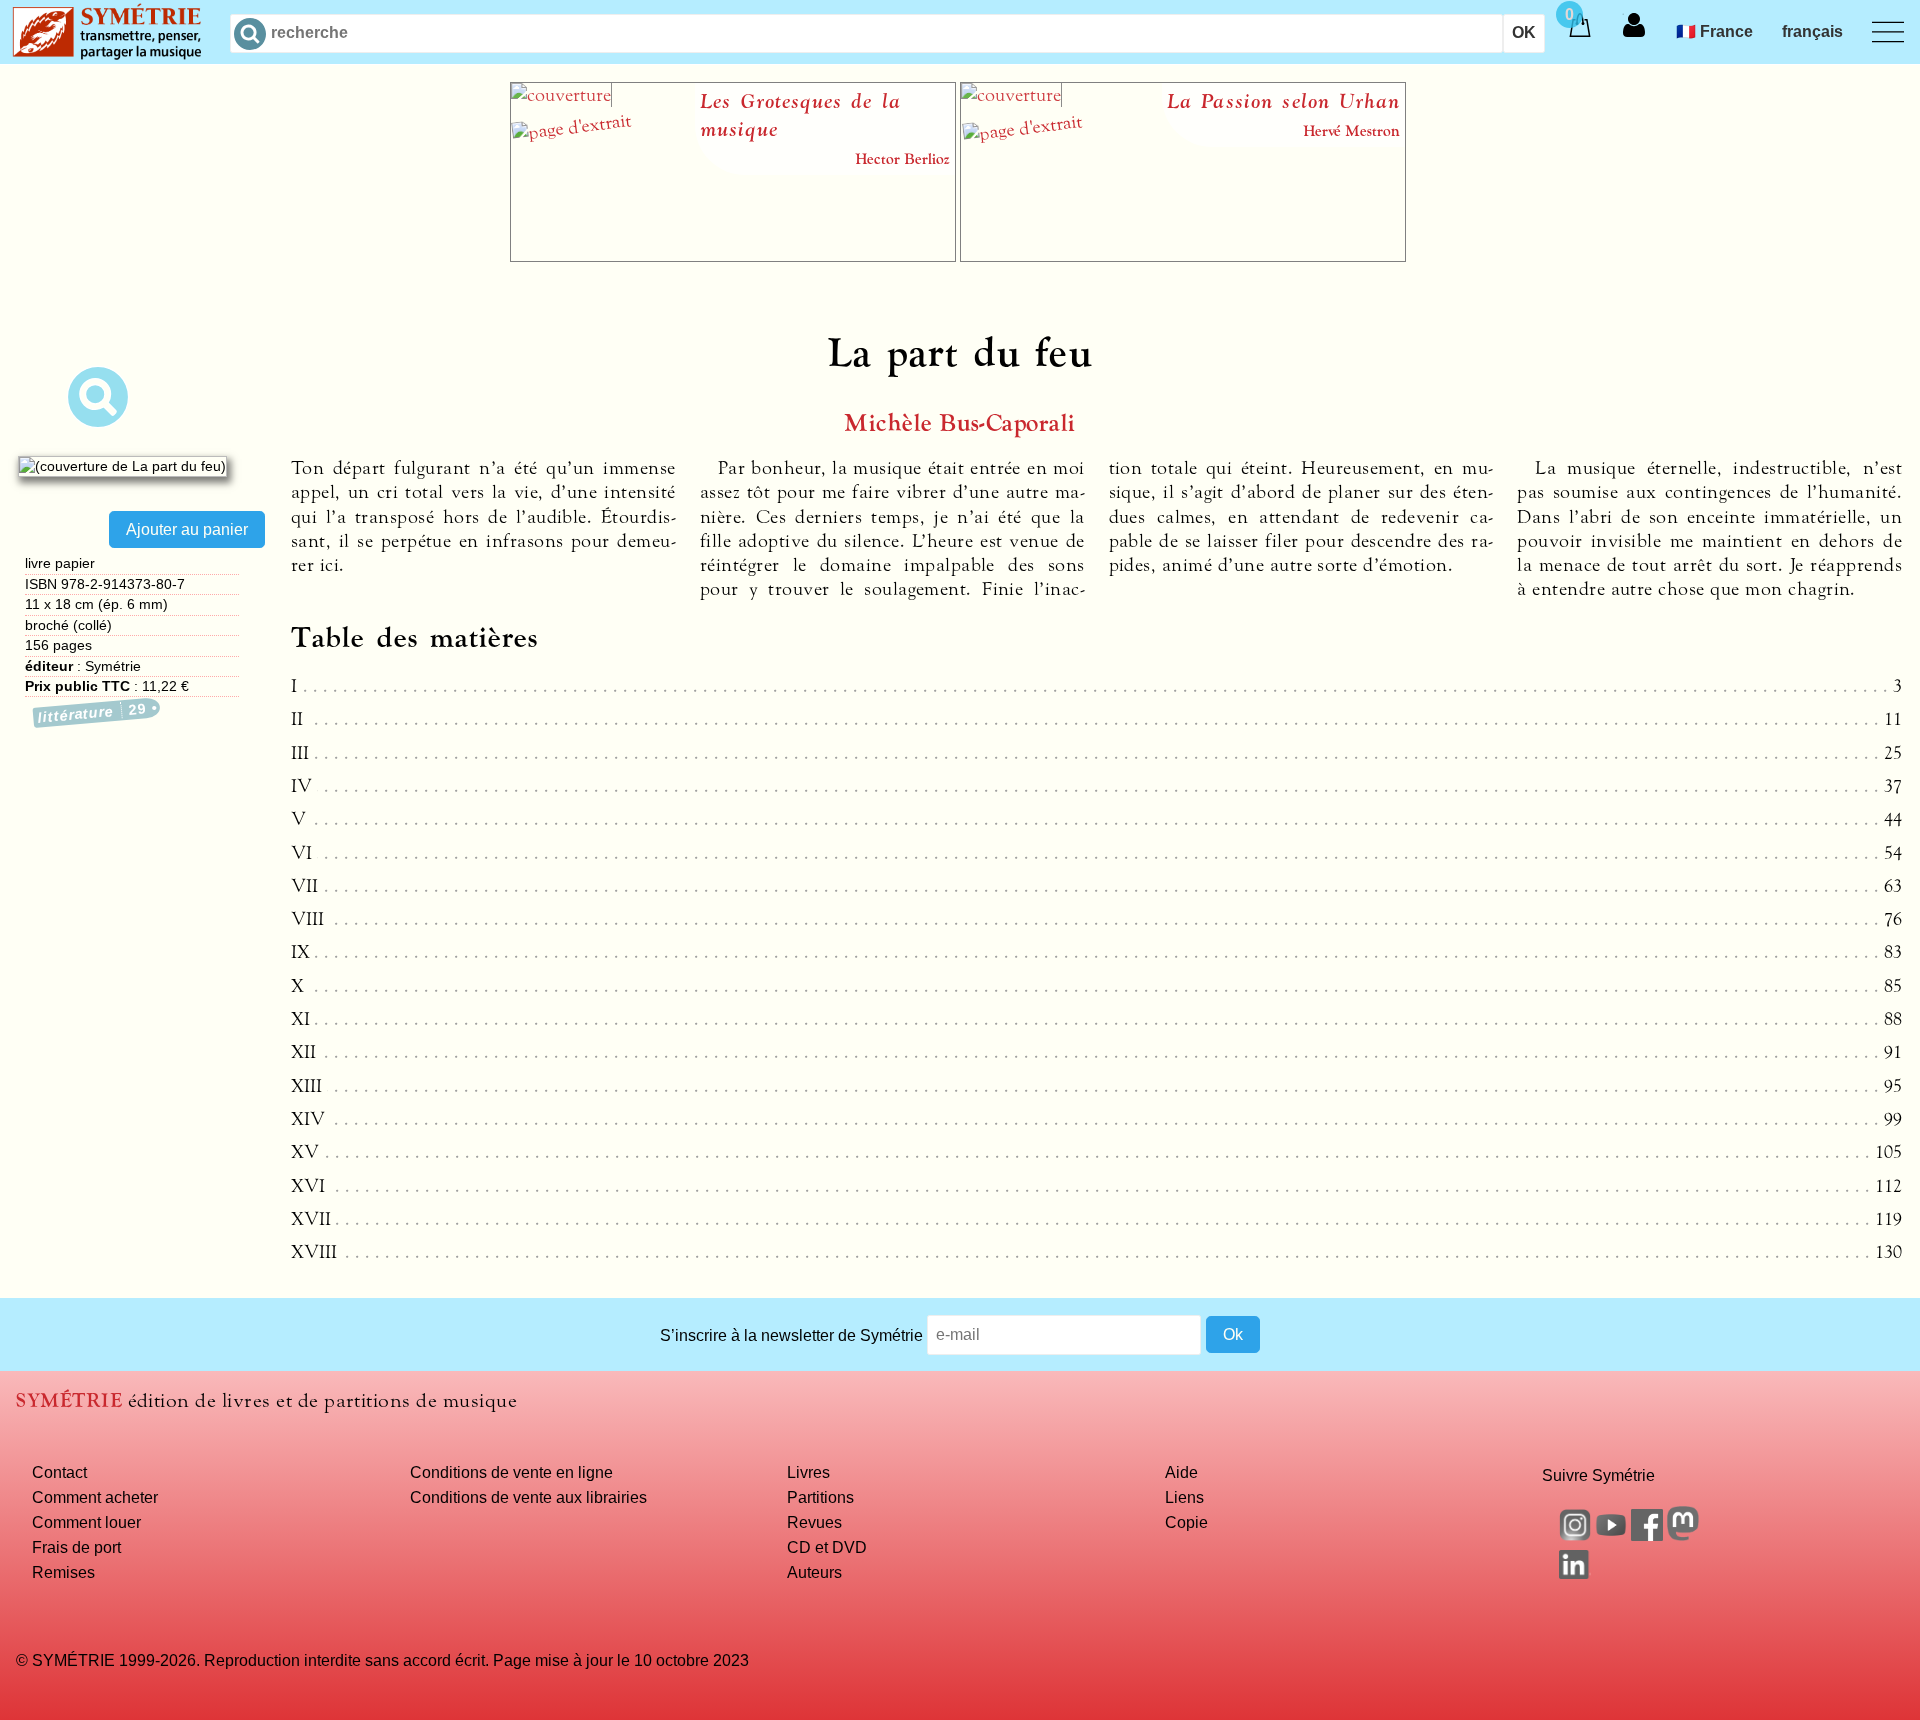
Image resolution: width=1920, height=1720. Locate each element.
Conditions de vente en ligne (511, 1472)
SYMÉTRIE (69, 1400)
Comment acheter (95, 1497)
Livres (808, 1472)
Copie (1186, 1522)
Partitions (820, 1497)
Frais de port (76, 1547)
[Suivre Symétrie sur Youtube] (1611, 1535)
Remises (63, 1572)
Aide (1181, 1472)
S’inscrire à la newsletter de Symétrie (791, 1334)
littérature (93, 713)
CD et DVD (827, 1547)
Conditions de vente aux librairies (528, 1497)
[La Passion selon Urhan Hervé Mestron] (1183, 256)
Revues (814, 1522)
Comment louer (86, 1522)
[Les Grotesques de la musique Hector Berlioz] (733, 256)
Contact (59, 1472)
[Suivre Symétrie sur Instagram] (1575, 1535)
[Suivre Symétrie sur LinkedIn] (1575, 1573)
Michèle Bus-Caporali (960, 423)
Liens (1184, 1497)
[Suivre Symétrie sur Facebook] (1647, 1535)
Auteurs (814, 1572)
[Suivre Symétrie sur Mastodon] (1683, 1535)
